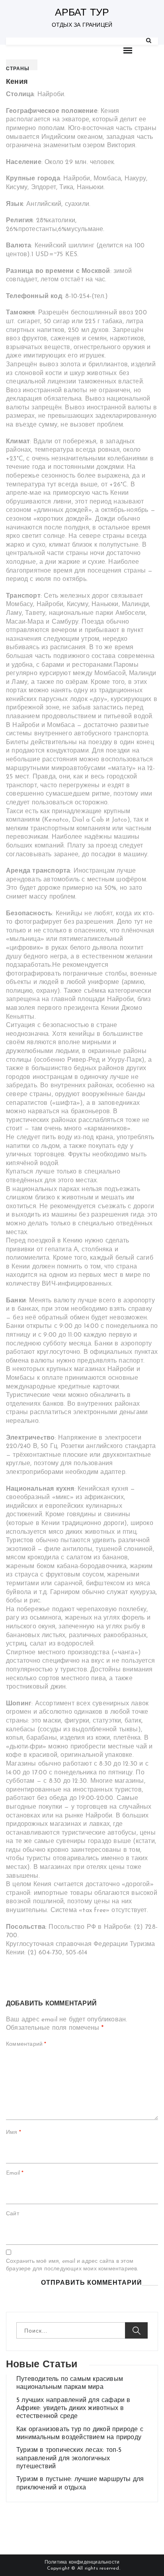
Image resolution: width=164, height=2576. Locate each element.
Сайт (13, 2214)
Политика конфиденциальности (82, 2562)
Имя (14, 2133)
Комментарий (26, 2044)
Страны (18, 69)
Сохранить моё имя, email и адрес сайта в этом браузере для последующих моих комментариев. (72, 2265)
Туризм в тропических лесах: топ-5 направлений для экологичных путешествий (69, 2458)
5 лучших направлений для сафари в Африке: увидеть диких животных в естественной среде (73, 2409)
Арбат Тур (82, 13)
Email (15, 2173)
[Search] (149, 41)
